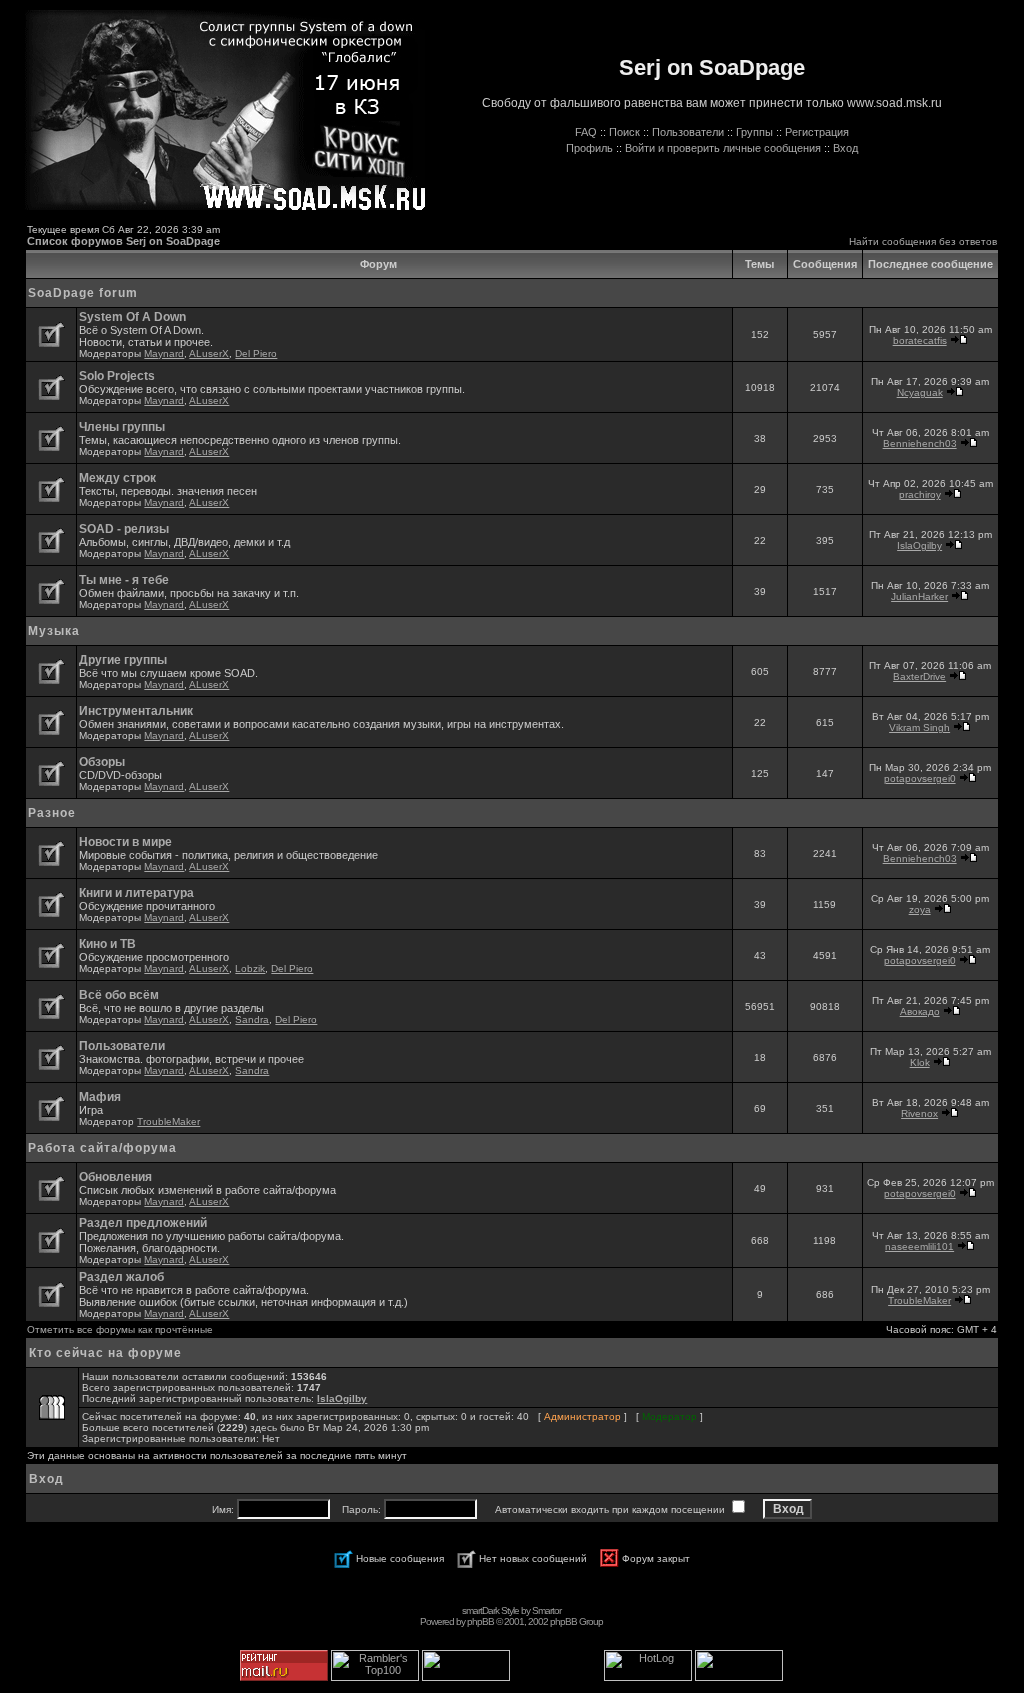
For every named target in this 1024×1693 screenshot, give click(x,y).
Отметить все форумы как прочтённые (120, 1329)
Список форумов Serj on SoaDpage (123, 241)
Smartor (546, 1610)
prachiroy (920, 494)
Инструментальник (136, 711)
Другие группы (123, 660)
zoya (920, 909)
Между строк (117, 478)
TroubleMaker (168, 1121)
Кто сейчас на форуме (105, 1353)
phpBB (480, 1621)
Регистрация (817, 132)
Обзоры (102, 762)
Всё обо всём (119, 995)
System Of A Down (132, 317)
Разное (52, 813)
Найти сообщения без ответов (923, 241)
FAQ (586, 132)
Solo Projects (117, 376)
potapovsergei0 (920, 778)
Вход (845, 148)
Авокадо (920, 1011)
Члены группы (122, 427)
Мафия (100, 1097)
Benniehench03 (920, 443)
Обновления (115, 1177)
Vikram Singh (919, 727)
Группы (754, 132)
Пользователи (688, 132)
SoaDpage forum (83, 293)
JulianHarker (919, 596)
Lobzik (250, 968)
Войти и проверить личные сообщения (723, 148)
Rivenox (919, 1113)
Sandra (252, 1019)
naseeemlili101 (919, 1246)
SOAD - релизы (124, 529)
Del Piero (256, 353)
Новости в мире (125, 842)
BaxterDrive (919, 676)
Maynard (164, 353)
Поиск (624, 132)
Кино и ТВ (107, 944)
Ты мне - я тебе (124, 580)
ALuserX (209, 353)
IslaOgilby (919, 545)
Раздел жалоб (121, 1277)
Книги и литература (136, 893)
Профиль (589, 148)
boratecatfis (920, 340)
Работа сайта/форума (102, 1148)
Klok (920, 1062)
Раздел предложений (143, 1223)
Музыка (54, 631)
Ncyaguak (920, 392)
